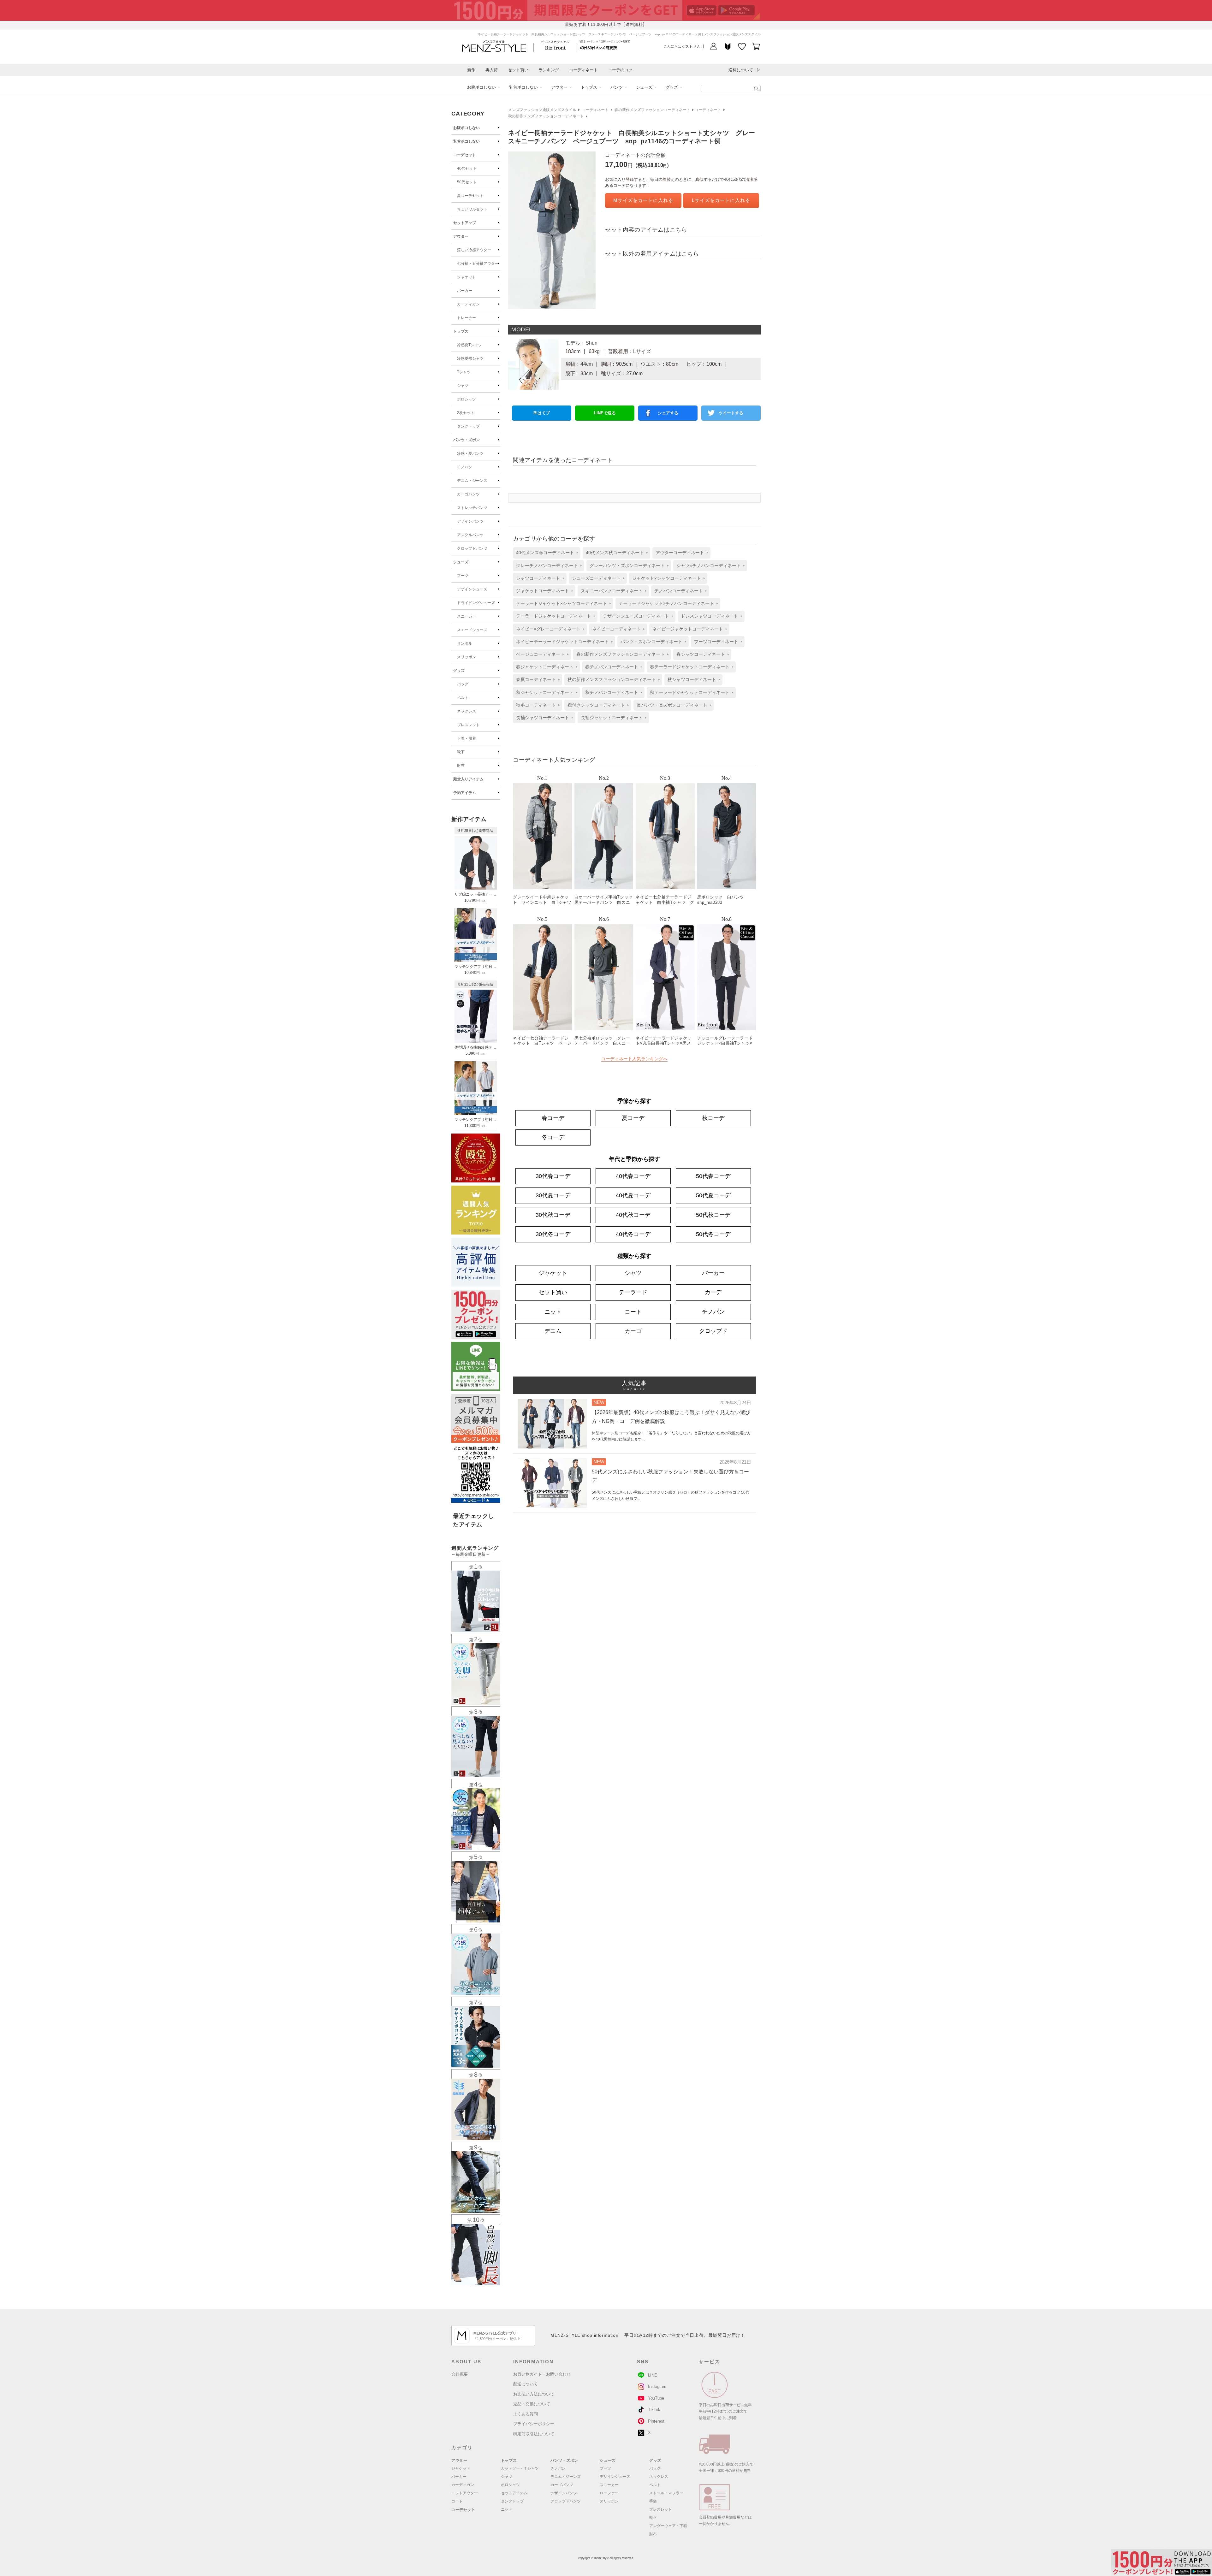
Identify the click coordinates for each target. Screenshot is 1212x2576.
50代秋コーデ (713, 1215)
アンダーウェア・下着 (668, 2526)
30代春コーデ (553, 1176)
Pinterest (656, 2421)
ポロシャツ (466, 399)
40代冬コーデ (633, 1234)
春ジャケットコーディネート (545, 667)
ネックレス (466, 711)
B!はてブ (542, 413)
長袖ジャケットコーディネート (612, 718)
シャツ (463, 386)
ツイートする (731, 413)
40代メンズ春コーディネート (545, 553)
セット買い (518, 70)
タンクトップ (468, 426)
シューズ (644, 87)
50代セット (467, 182)
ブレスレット (468, 725)
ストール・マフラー (666, 2493)
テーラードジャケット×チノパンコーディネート (666, 603)
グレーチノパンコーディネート (547, 566)
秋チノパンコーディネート (612, 692)
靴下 (461, 752)
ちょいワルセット (472, 209)
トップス (589, 87)
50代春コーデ (713, 1176)
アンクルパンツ (470, 535)
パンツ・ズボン (466, 440)
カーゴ (633, 1331)
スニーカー (466, 616)
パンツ (617, 87)
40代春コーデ (633, 1176)
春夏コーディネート (536, 679)
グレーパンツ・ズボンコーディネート (627, 566)
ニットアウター (465, 2493)
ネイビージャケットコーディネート (688, 629)
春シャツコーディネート (701, 654)
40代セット (467, 169)
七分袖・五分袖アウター (478, 264)
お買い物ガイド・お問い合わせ (542, 2374)
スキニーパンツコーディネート (612, 591)
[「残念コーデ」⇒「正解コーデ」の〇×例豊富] (598, 47)
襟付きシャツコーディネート (596, 705)
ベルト (463, 698)
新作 (471, 70)
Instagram (657, 2387)
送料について (741, 70)
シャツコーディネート (538, 578)
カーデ (713, 1292)
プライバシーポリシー (534, 2424)
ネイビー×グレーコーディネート (548, 629)
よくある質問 (526, 2414)
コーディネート (583, 70)
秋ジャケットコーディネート (545, 692)
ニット (553, 1312)
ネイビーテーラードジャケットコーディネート (562, 642)
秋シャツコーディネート (692, 679)
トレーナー (466, 318)
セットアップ (465, 223)
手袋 (653, 2501)
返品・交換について (532, 2404)
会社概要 (460, 2374)
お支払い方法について (534, 2394)
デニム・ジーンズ (472, 481)
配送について (526, 2384)
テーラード (633, 1292)
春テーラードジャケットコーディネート (690, 667)
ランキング (549, 70)
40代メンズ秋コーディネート (615, 553)
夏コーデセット (470, 196)
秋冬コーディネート (536, 705)
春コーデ (553, 1118)
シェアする (668, 413)
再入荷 (492, 70)
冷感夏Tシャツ (469, 345)
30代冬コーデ (553, 1234)
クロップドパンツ (472, 548)
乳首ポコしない (523, 87)
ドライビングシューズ (476, 603)
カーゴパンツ (468, 494)
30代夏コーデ (553, 1195)
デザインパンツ (470, 521)
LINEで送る (605, 413)
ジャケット (466, 277)
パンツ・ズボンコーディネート (651, 642)
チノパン (465, 467)
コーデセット (465, 155)
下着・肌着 (466, 738)
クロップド (713, 1331)
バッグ (463, 684)
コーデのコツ (620, 70)
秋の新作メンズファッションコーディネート (546, 116)
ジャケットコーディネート (543, 591)
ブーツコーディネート (716, 642)
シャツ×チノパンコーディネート (709, 566)
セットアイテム (514, 2493)
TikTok (654, 2410)
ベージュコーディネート (540, 654)
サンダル (465, 643)
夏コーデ (633, 1118)
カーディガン (468, 304)
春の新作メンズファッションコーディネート (652, 110)
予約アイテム (465, 793)
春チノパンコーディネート (612, 667)
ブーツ (463, 576)
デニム (553, 1331)
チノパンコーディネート (679, 591)
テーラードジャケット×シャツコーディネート (561, 603)
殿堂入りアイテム (468, 779)
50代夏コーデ (713, 1195)
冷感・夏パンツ (470, 453)
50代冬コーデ (713, 1234)
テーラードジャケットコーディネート (554, 616)
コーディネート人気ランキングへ (634, 1059)
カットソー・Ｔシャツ (520, 2468)
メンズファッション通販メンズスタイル (542, 110)
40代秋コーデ (633, 1215)
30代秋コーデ (553, 1215)
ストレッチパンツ (472, 508)
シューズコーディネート (596, 578)
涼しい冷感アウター (474, 250)
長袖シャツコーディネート (543, 718)
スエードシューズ (472, 630)
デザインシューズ (472, 589)
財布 (461, 766)
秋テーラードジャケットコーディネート (690, 692)
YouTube (656, 2398)
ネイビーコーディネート (616, 629)
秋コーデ (713, 1118)
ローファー (609, 2493)
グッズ (672, 87)
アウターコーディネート (680, 553)
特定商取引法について (534, 2434)
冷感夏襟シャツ (470, 358)
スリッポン (466, 657)
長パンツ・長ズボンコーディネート (672, 705)
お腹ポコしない (481, 87)
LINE (653, 2375)
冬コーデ (553, 1137)
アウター (559, 87)
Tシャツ (464, 372)
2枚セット (466, 413)
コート (633, 1312)
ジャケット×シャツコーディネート (667, 578)
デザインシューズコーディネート (636, 616)
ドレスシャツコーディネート (710, 616)
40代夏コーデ (633, 1195)
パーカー (465, 291)
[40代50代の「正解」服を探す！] (756, 89)
